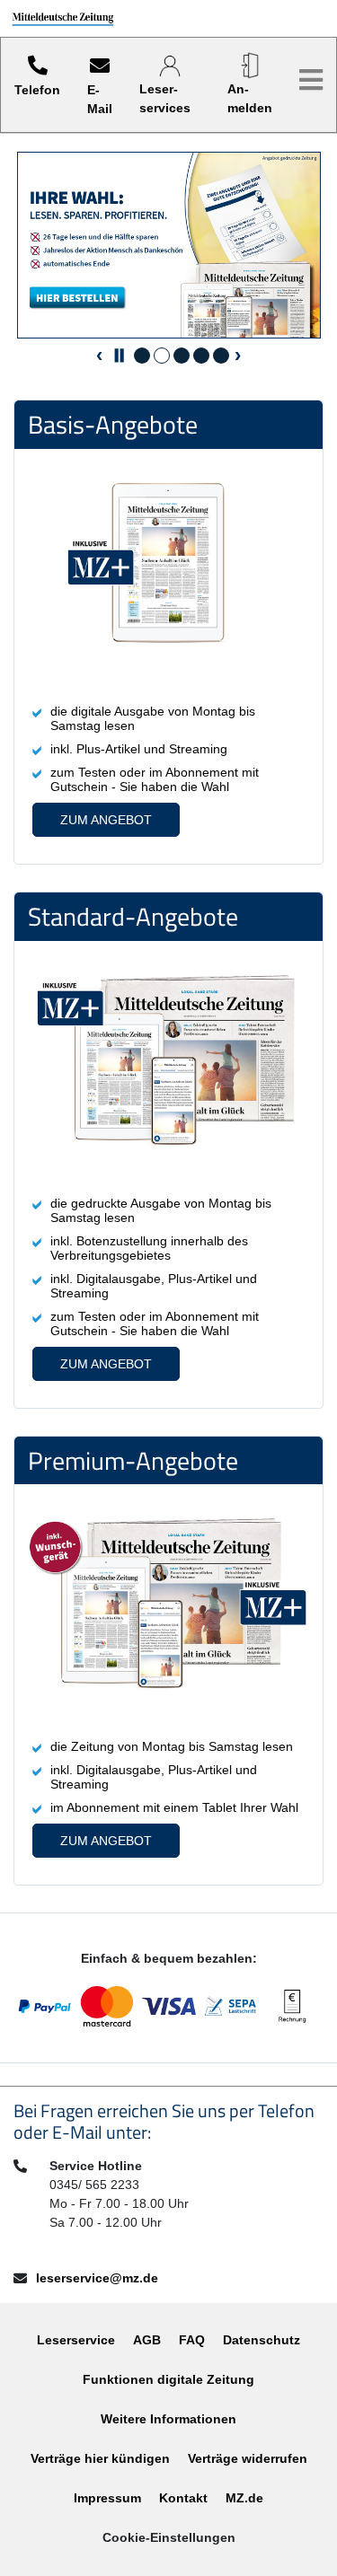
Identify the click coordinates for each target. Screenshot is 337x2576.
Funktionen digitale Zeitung (168, 2379)
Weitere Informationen (168, 2419)
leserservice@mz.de (97, 2278)
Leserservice (76, 2340)
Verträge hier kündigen (100, 2458)
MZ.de (244, 2498)
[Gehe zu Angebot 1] (142, 356)
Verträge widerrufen (248, 2458)
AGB (147, 2340)
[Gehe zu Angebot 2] (162, 356)
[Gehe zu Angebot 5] (221, 356)
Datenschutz (262, 2340)
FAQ (192, 2340)
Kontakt (183, 2498)
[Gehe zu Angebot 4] (201, 356)
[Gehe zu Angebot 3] (182, 356)
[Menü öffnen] (311, 80)
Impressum (107, 2498)
